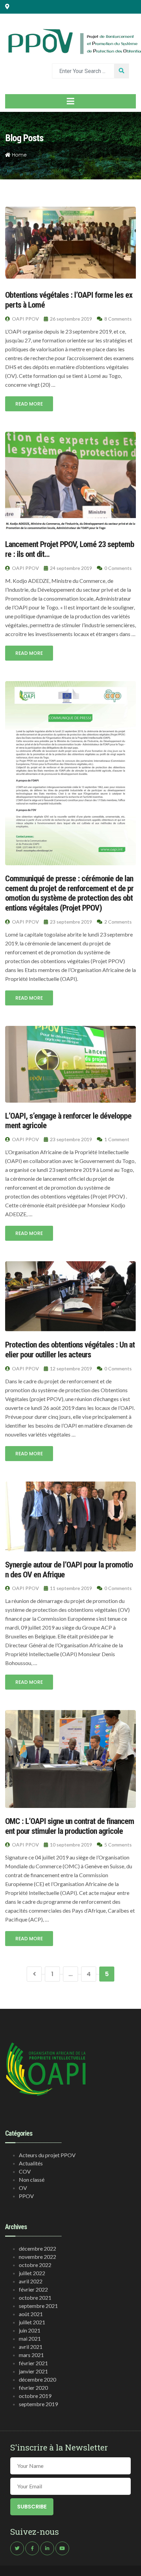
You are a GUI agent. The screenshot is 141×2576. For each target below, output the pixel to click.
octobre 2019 (35, 2396)
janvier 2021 (33, 2371)
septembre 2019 (38, 2404)
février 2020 (33, 2388)
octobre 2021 (35, 2298)
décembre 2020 (37, 2379)
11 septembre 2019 (70, 1588)
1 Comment (116, 1139)
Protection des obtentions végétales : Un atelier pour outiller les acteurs (70, 1350)
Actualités (31, 2163)
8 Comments (118, 319)
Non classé (32, 2180)
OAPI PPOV (25, 319)
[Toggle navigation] (70, 101)
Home (19, 155)
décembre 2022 (37, 2248)
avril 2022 (31, 2281)
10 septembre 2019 (70, 1845)
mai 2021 (30, 2338)
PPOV (26, 2196)
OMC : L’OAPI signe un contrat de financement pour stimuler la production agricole (70, 1826)
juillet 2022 (32, 2273)
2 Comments (118, 922)
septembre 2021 (38, 2306)
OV (23, 2188)
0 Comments (118, 568)
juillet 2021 (32, 2322)
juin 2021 (30, 2330)
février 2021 (33, 2363)
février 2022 (33, 2289)
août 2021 (31, 2314)
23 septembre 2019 (70, 922)
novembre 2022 (37, 2257)
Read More (29, 404)
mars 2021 (31, 2355)
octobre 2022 (35, 2265)
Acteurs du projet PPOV (47, 2155)
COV (25, 2171)
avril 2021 (31, 2347)
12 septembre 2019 (70, 1368)
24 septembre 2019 (70, 568)
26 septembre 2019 (70, 319)
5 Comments (118, 1845)
